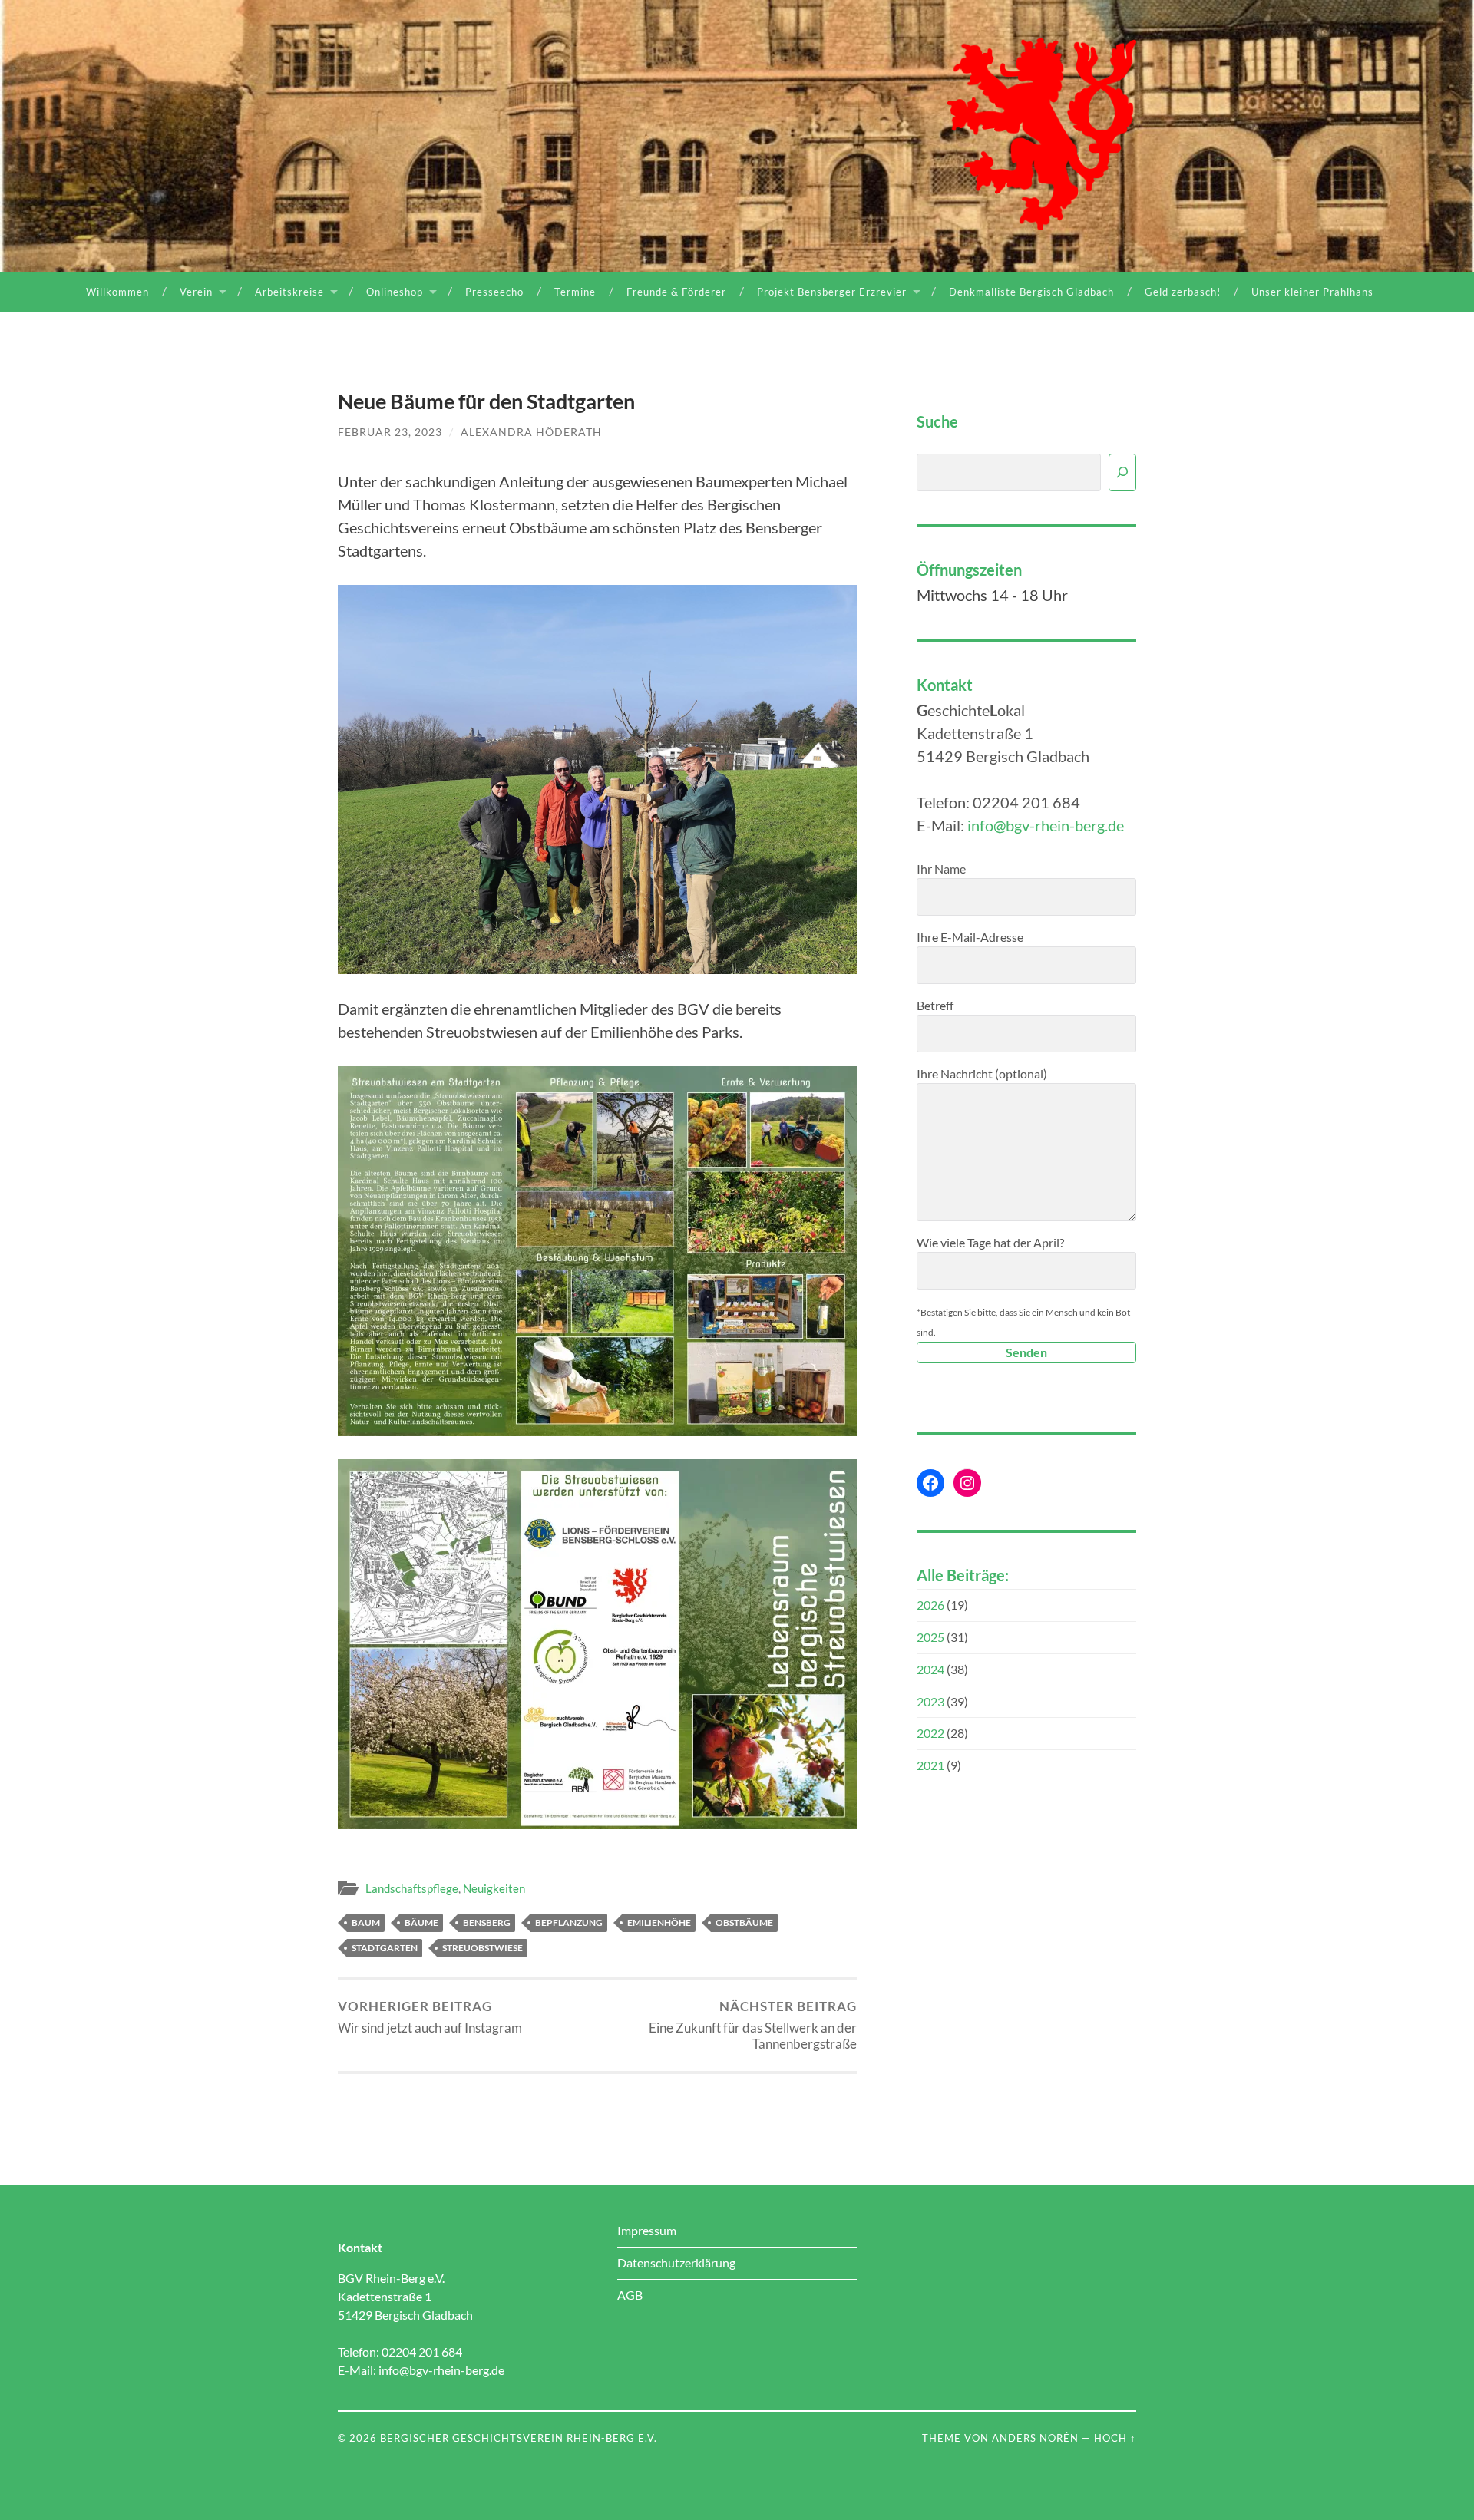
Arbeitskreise (289, 292)
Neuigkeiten (494, 1888)
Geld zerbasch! (1183, 292)
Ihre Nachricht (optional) (982, 1073)
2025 (930, 1637)
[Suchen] (1122, 472)
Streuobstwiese (483, 1948)
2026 (930, 1605)
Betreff (935, 1005)
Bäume (421, 1922)
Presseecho (494, 292)
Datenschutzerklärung (676, 2262)
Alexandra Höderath (531, 432)
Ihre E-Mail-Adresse (970, 937)
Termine (575, 292)
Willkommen (117, 292)
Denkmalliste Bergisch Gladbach (1031, 292)
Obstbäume (744, 1922)
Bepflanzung (569, 1922)
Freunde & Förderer (676, 292)
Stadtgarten (385, 1948)
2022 (930, 1733)
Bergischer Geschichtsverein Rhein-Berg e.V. (519, 2438)
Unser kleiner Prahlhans (1312, 292)
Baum (366, 1922)
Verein (196, 292)
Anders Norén (1035, 2438)
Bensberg (487, 1922)
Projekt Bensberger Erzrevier (832, 292)
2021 (930, 1765)
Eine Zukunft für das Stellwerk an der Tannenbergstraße (753, 2025)
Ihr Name (941, 869)
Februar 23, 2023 (390, 432)
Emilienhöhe (659, 1922)
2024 (930, 1669)
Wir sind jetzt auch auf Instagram (430, 2017)
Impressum (647, 2230)
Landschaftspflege (412, 1888)
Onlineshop (395, 292)
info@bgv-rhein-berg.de (1046, 825)
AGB (630, 2295)
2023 (930, 1701)
